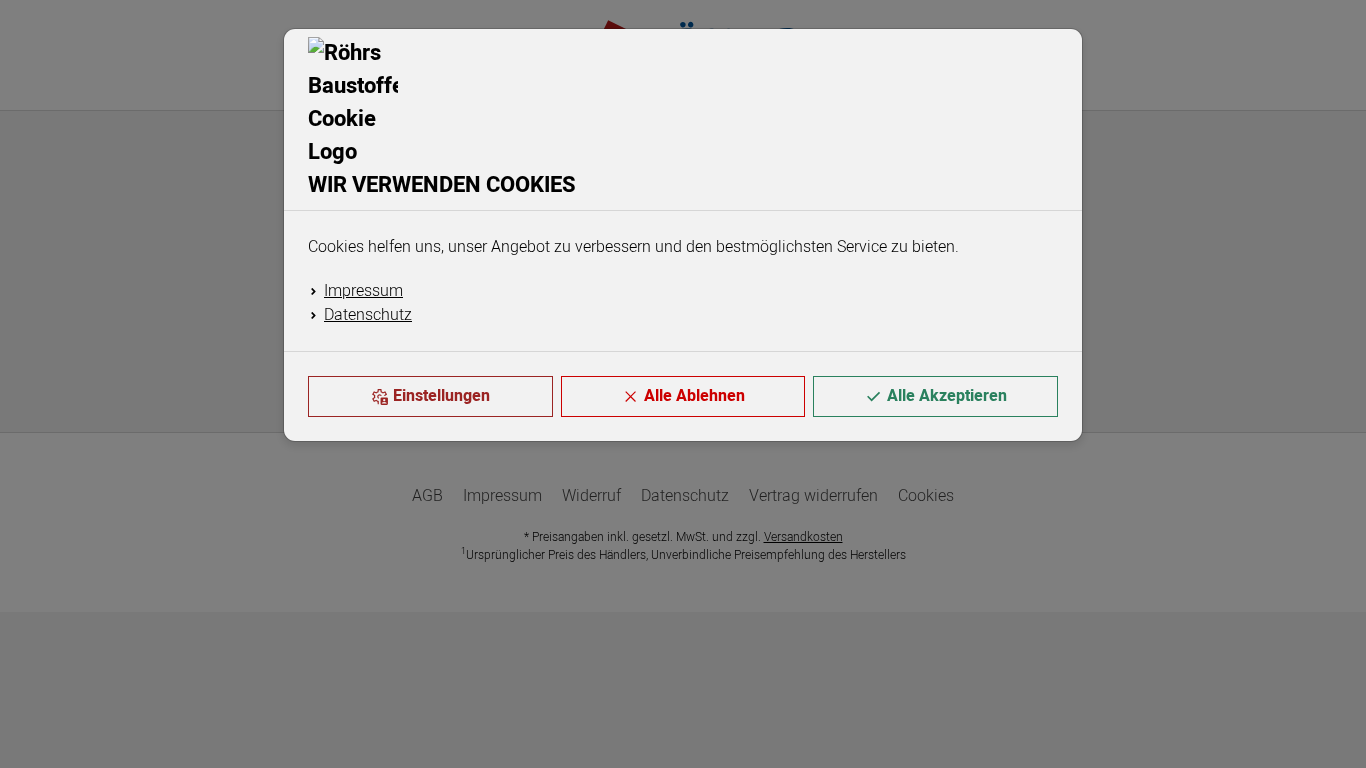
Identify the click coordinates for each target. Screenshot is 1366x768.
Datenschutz (368, 315)
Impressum (363, 291)
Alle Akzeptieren (947, 396)
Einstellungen (441, 396)
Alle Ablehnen (694, 396)
